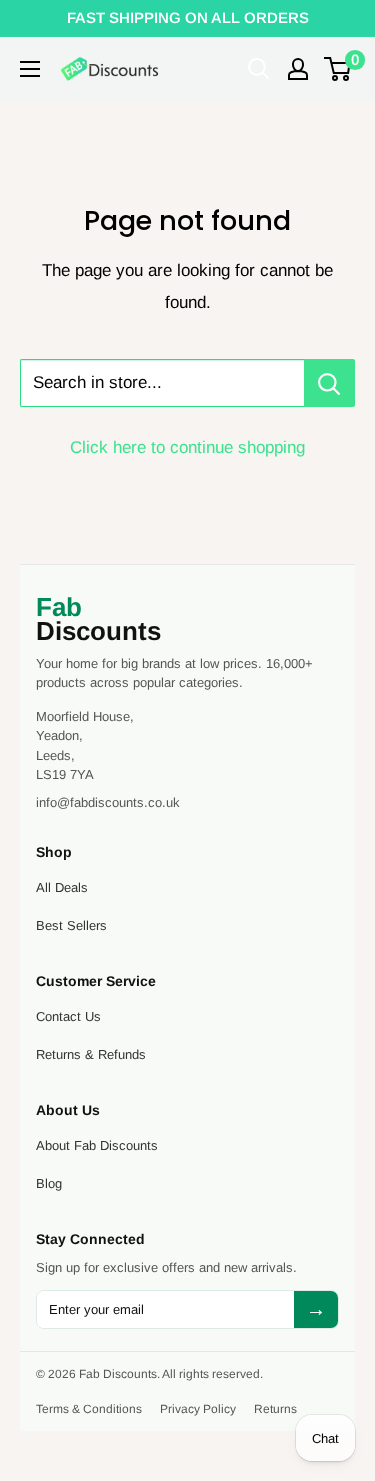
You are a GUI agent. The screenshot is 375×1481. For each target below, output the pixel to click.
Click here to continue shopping (187, 447)
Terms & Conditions (89, 1409)
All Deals (62, 887)
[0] (338, 69)
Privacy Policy (198, 1409)
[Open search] (259, 69)
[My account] (298, 69)
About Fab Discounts (97, 1145)
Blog (49, 1183)
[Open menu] (30, 69)
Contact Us (68, 1016)
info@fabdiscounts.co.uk (108, 802)
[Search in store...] (329, 383)
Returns (275, 1409)
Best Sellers (71, 925)
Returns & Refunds (91, 1054)
